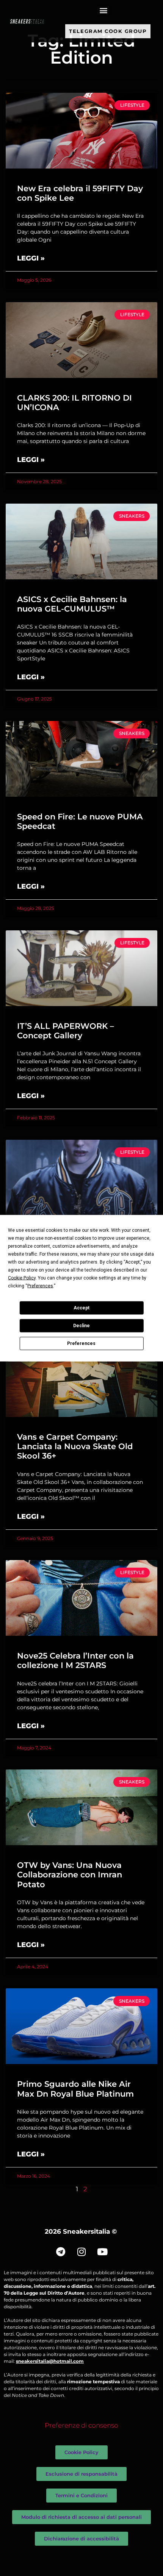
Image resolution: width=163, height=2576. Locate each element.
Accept (81, 1308)
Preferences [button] (40, 1286)
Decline (81, 1326)
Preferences (81, 1343)
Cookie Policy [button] (22, 1278)
